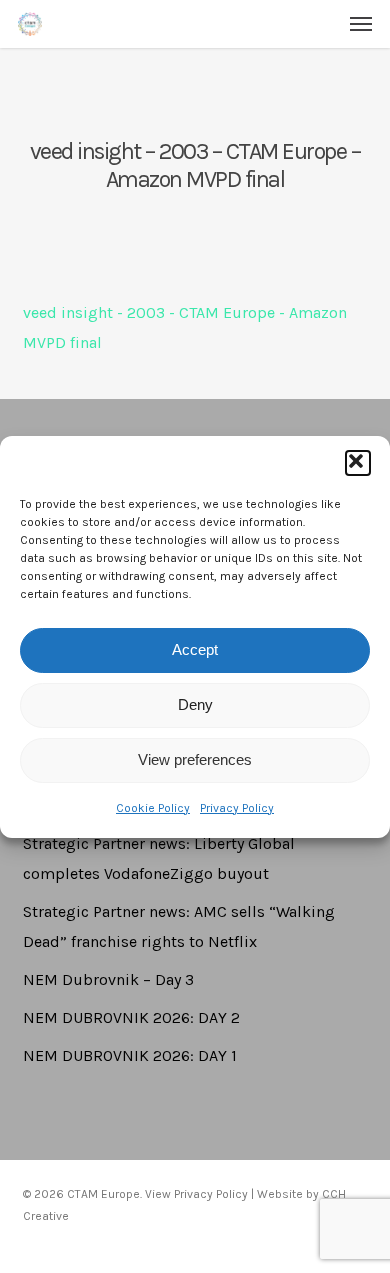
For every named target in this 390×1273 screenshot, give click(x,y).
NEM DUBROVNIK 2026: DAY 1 (130, 1055)
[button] (358, 463)
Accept (195, 649)
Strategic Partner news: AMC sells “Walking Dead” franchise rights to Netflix (179, 926)
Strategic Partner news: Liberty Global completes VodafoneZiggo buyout (159, 858)
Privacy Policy (237, 808)
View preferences (195, 759)
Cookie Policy (153, 808)
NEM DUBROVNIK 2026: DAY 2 (131, 1017)
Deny (195, 704)
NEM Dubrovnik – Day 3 (108, 979)
